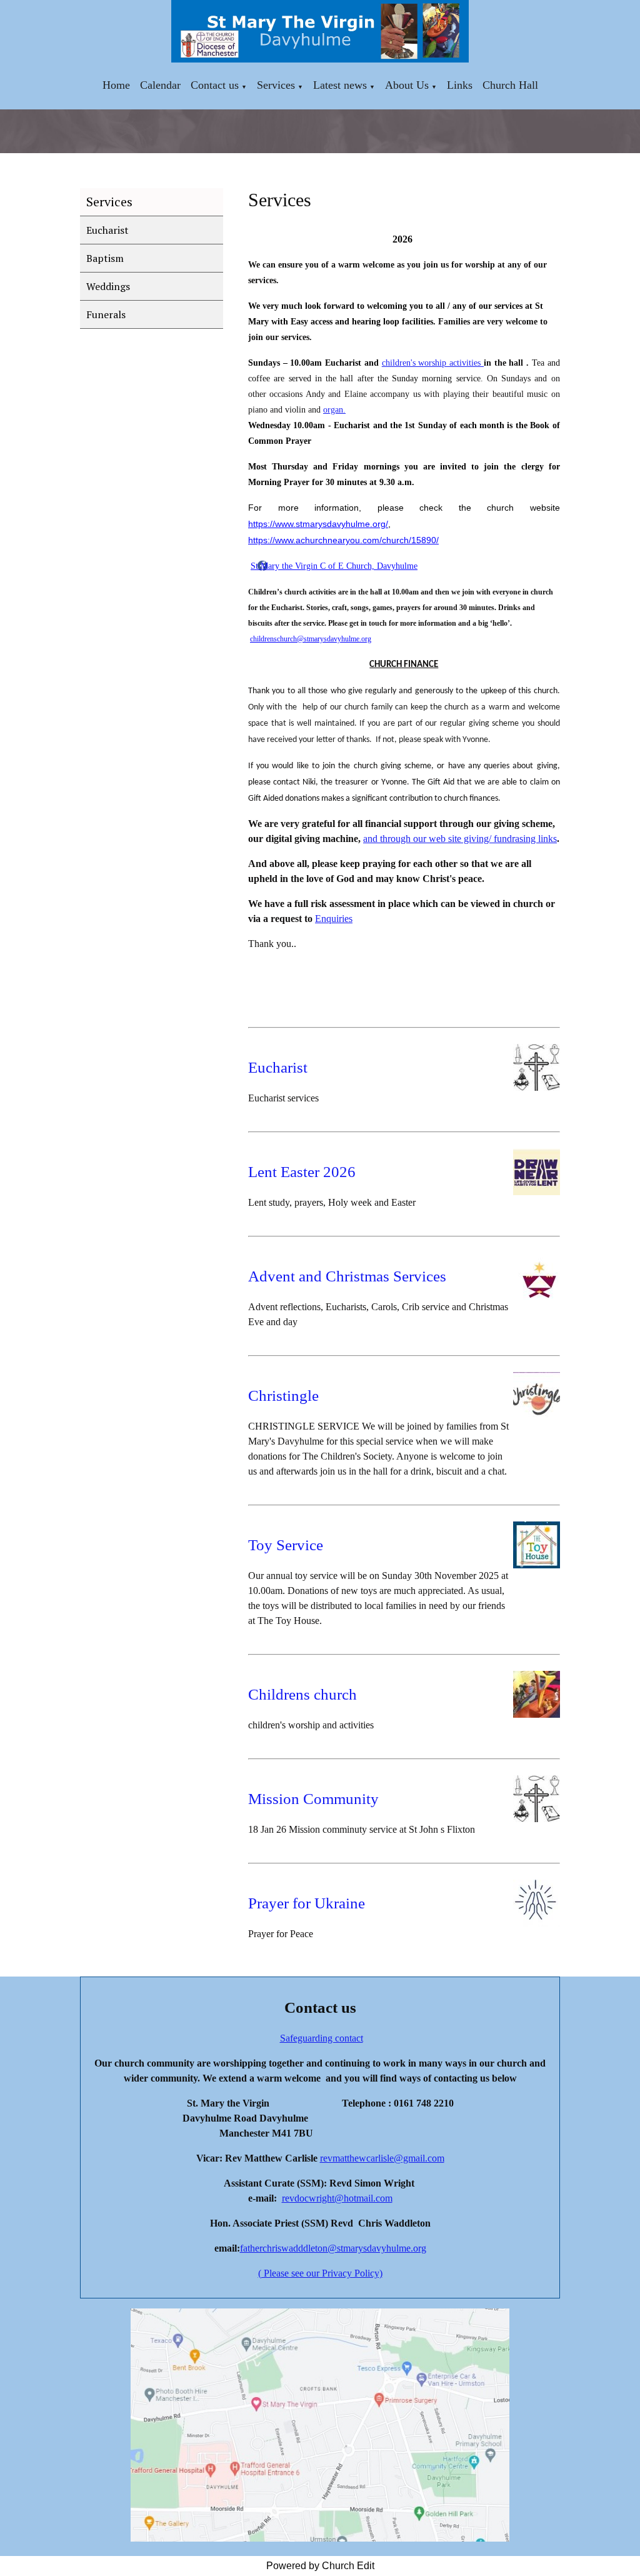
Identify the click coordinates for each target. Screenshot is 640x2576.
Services (276, 85)
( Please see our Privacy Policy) (320, 2273)
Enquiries (334, 919)
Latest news (340, 85)
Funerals (106, 314)
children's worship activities (433, 363)
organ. (334, 410)
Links (460, 85)
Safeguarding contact (322, 2038)
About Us (407, 85)
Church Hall (510, 85)
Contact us (215, 85)
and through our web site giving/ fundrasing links (460, 839)
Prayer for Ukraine (307, 1903)
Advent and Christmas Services (347, 1276)
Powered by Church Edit (320, 2566)
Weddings (108, 286)
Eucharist (107, 230)
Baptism (105, 258)
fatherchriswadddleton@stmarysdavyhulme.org (333, 2248)
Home (116, 85)
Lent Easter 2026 (302, 1172)
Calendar (160, 85)
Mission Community (313, 1799)
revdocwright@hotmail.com (337, 2198)
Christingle (283, 1396)
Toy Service (286, 1545)
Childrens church (302, 1694)
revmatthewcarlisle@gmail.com (382, 2158)
